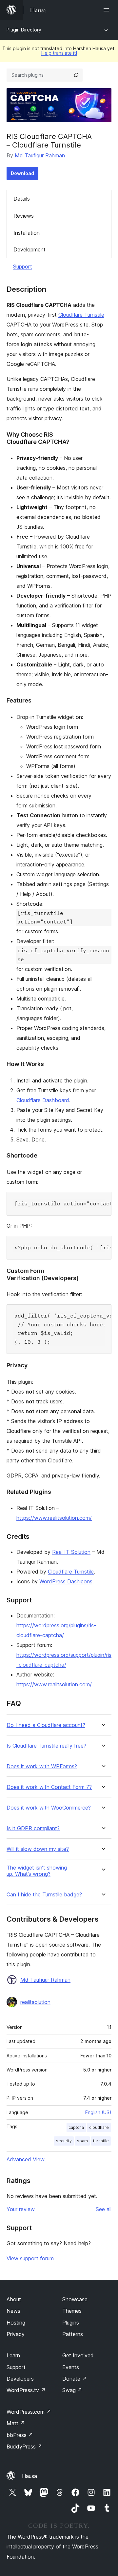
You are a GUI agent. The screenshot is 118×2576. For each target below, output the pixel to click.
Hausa (29, 2476)
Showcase (75, 2299)
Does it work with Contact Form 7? (49, 1787)
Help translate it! (59, 53)
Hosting (16, 2323)
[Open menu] (108, 10)
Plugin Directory (24, 30)
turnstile (101, 2141)
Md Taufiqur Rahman (40, 155)
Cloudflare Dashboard (43, 1100)
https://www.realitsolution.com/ (54, 1518)
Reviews (24, 216)
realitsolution (35, 2002)
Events (71, 2367)
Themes (72, 2311)
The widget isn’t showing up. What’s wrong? (37, 1871)
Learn (13, 2355)
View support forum (30, 2258)
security (64, 2141)
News (13, 2311)
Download (22, 173)
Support (23, 267)
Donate (75, 2379)
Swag (72, 2390)
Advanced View (26, 2159)
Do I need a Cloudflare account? (46, 1725)
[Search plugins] (76, 75)
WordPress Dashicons (66, 1581)
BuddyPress (24, 2447)
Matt (16, 2423)
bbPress (20, 2435)
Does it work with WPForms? (42, 1766)
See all (104, 2209)
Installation (27, 233)
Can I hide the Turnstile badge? (44, 1895)
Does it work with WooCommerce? (49, 1808)
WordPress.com (29, 2412)
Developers (20, 2379)
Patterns (73, 2334)
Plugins (71, 2323)
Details (22, 199)
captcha (76, 2127)
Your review (21, 2209)
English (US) (98, 2112)
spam (82, 2141)
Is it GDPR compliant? (33, 1828)
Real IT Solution (71, 1552)
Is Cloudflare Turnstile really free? (46, 1746)
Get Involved (78, 2355)
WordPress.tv (26, 2390)
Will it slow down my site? (38, 1849)
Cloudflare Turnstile (81, 315)
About (14, 2299)
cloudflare (99, 2127)
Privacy (16, 2334)
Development (29, 249)
